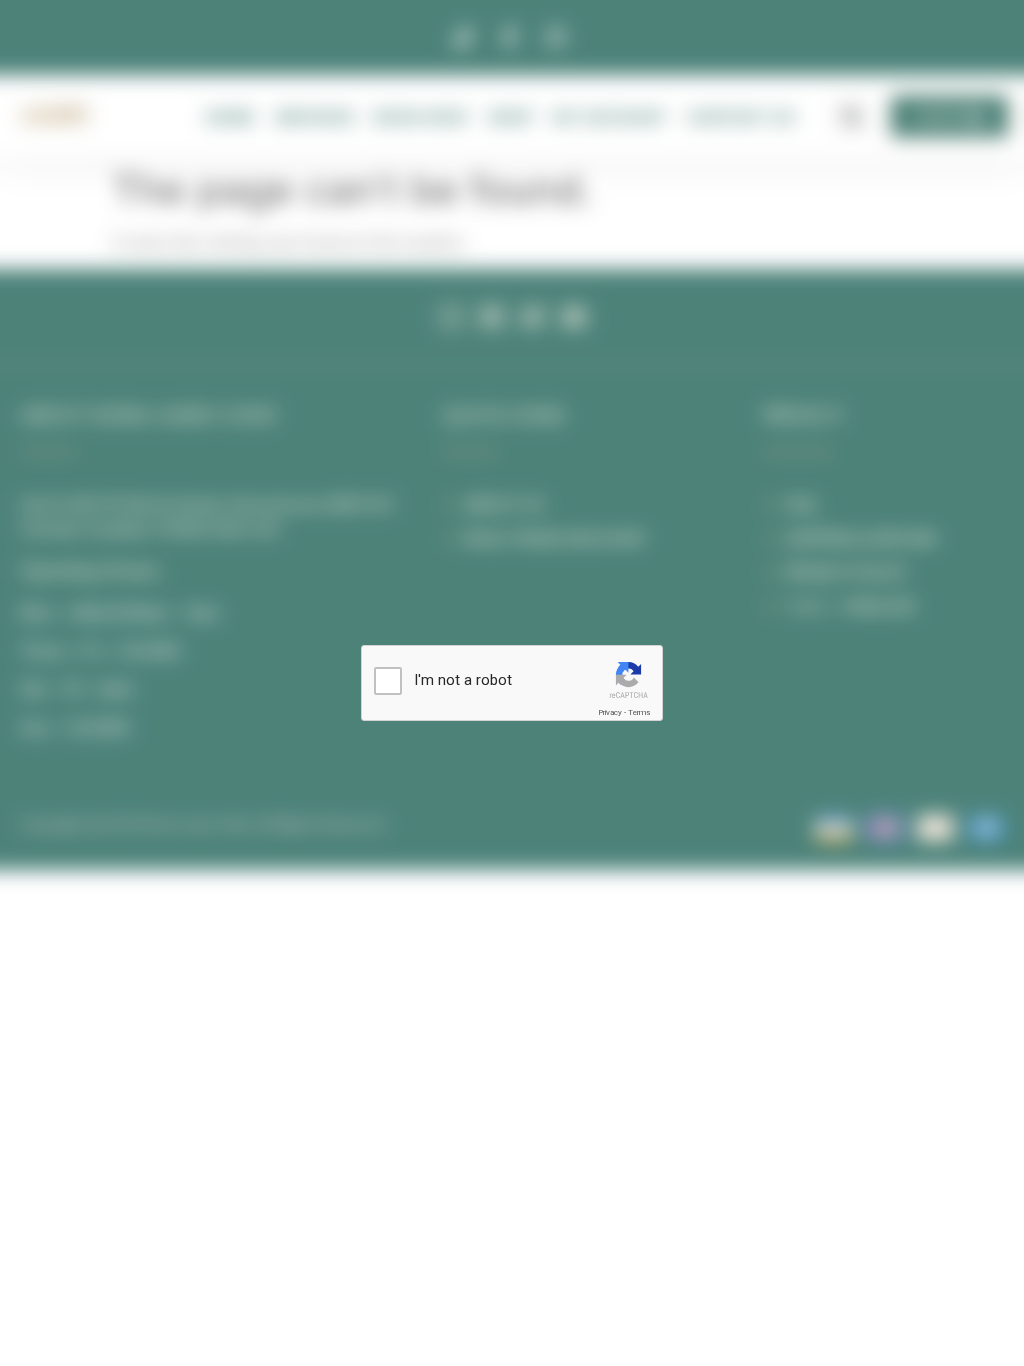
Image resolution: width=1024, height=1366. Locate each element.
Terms (639, 712)
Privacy (610, 712)
